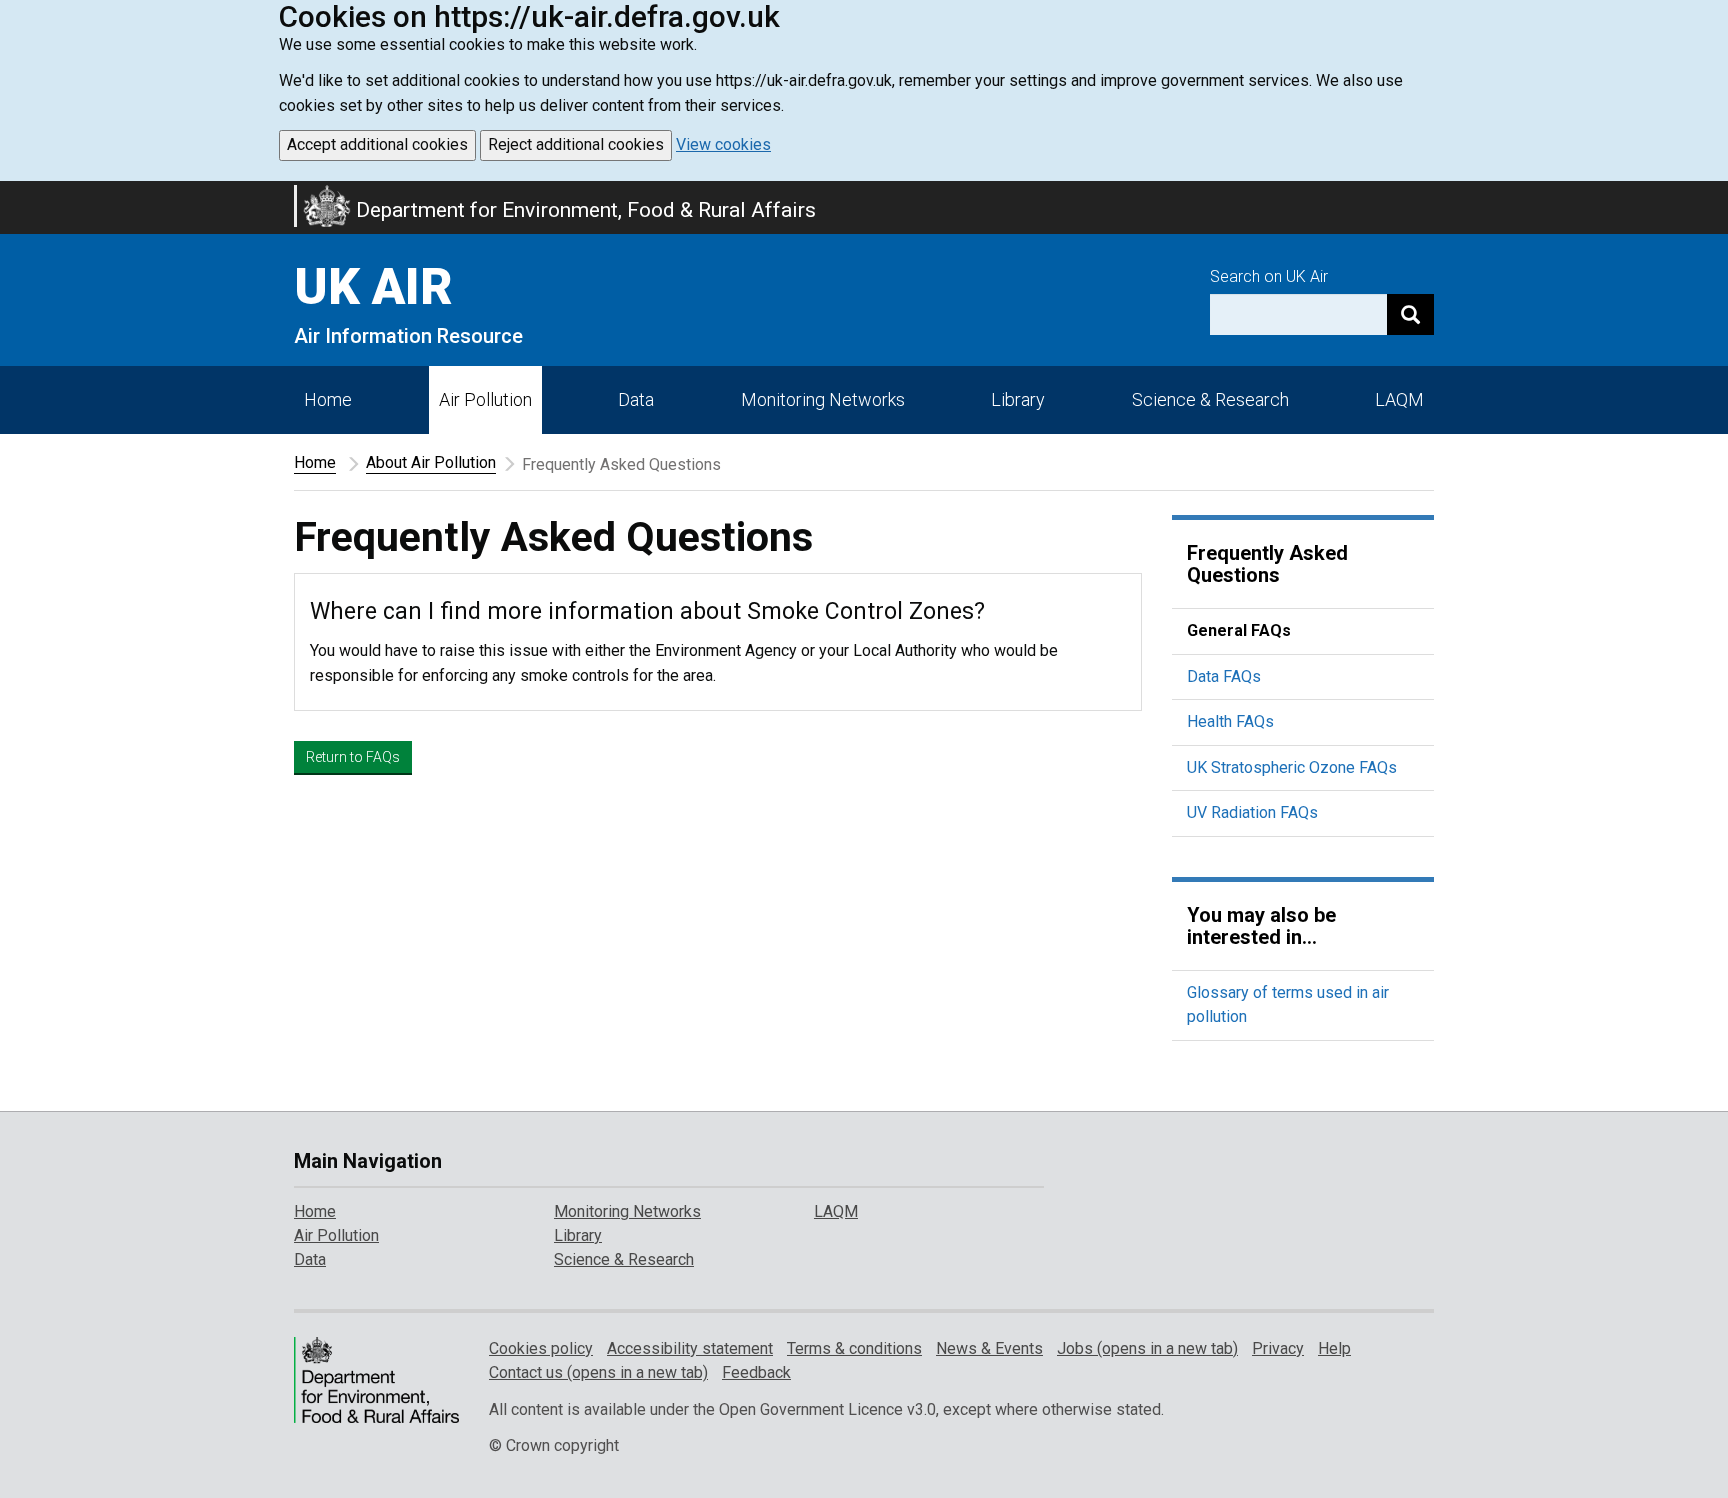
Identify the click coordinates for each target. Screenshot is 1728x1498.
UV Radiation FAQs (1252, 812)
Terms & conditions (854, 1348)
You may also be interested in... (1261, 926)
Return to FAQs (353, 757)
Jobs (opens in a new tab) (1147, 1348)
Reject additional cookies (576, 144)
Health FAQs (1230, 721)
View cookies (723, 144)
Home (328, 399)
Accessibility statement (690, 1348)
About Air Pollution (431, 462)
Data (636, 399)
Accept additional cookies (377, 144)
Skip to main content (12, 194)
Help (1334, 1348)
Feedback (756, 1372)
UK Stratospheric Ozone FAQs (1292, 767)
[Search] (1410, 314)
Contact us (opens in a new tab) (598, 1372)
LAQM (1399, 399)
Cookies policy (541, 1348)
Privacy (1278, 1348)
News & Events (989, 1348)
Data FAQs (1224, 676)
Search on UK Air (1269, 276)
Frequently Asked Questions (1267, 564)
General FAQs (1239, 630)
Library (1018, 399)
